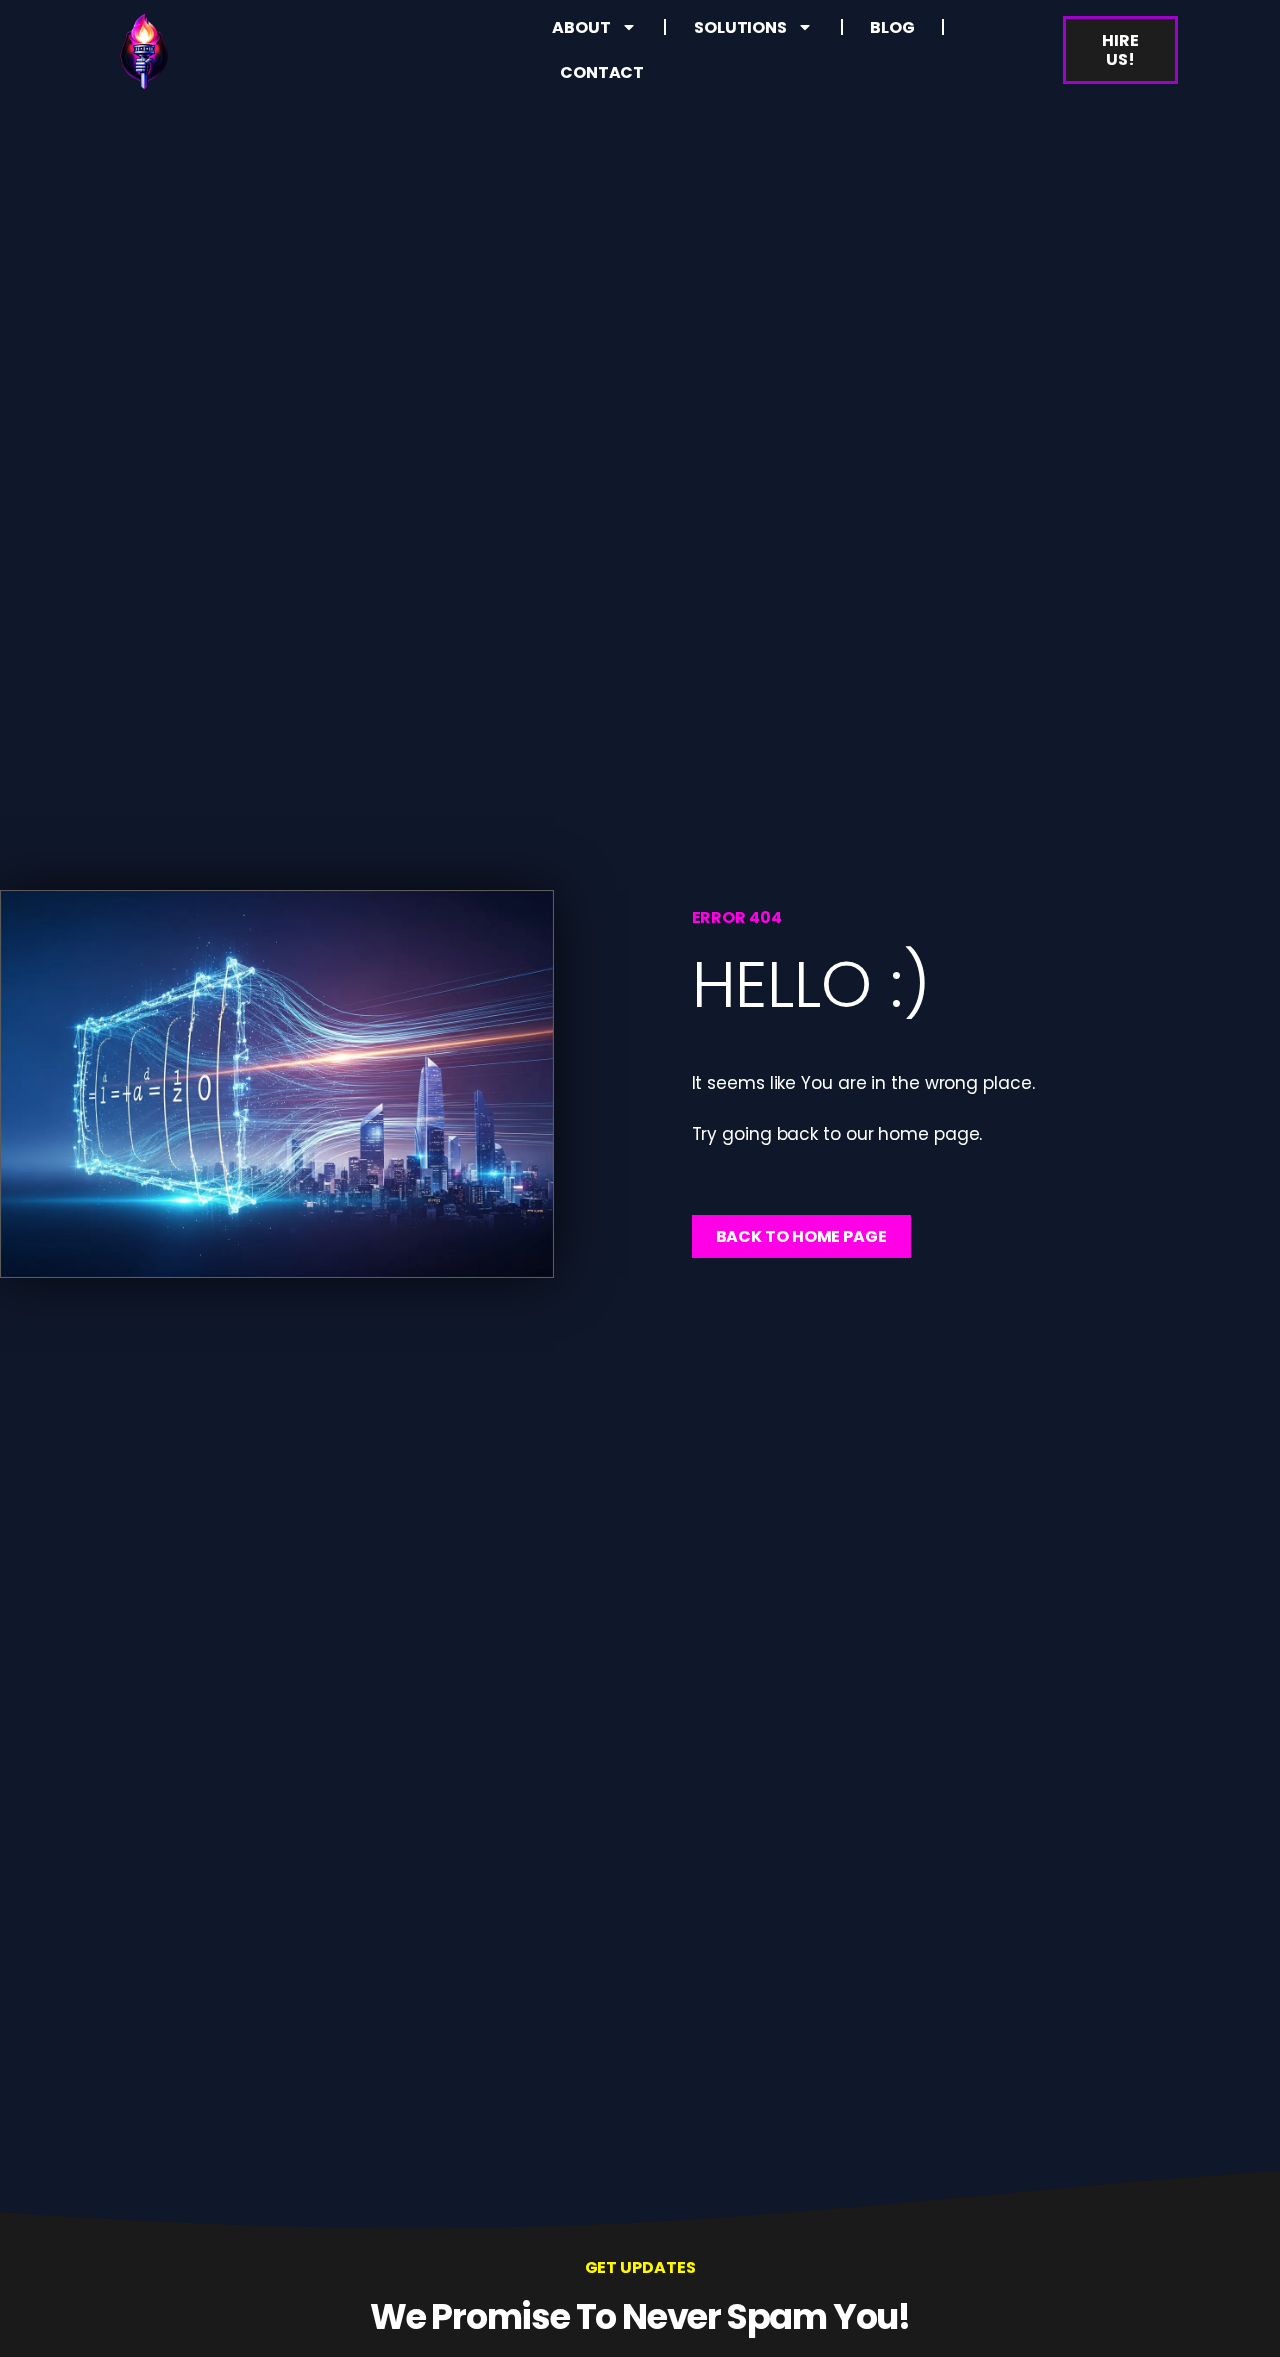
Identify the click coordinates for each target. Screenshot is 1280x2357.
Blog (892, 27)
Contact (602, 72)
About (581, 27)
